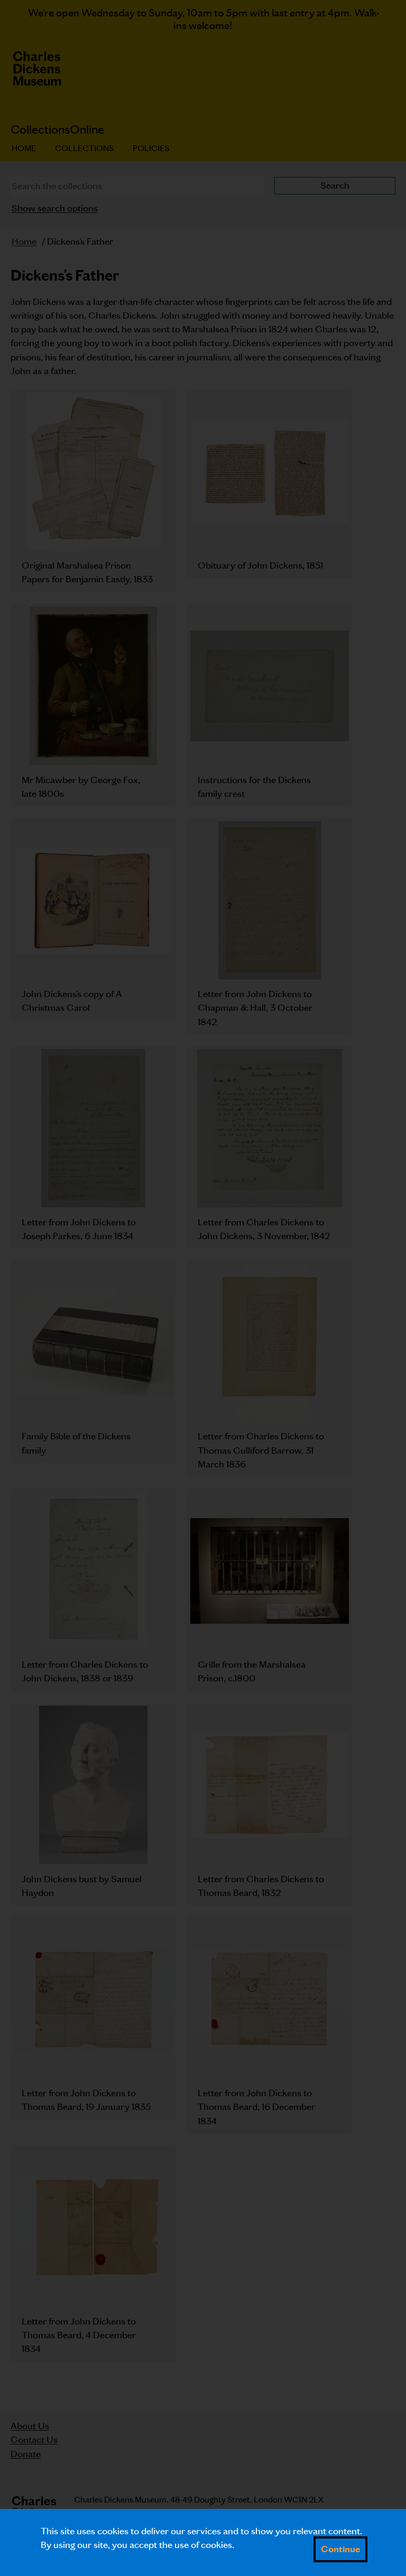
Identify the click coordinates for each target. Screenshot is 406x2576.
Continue (340, 2549)
